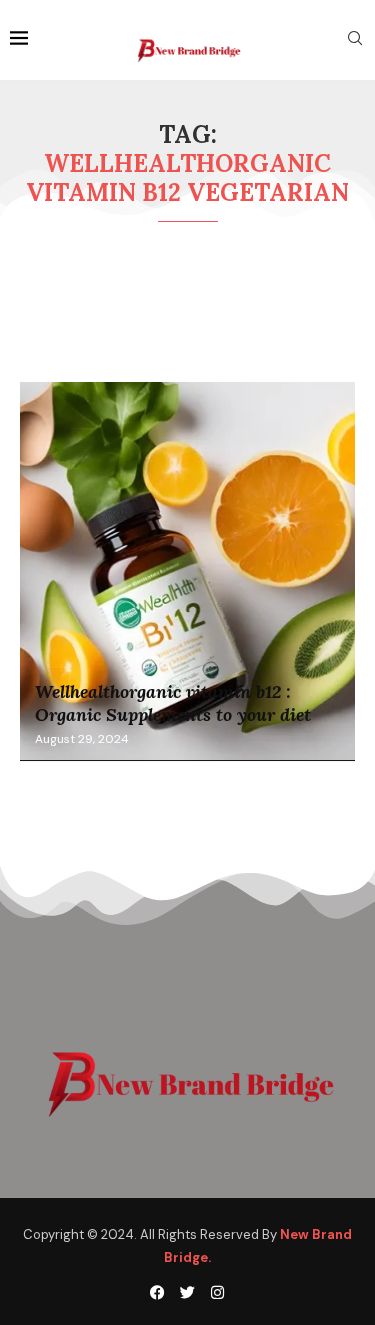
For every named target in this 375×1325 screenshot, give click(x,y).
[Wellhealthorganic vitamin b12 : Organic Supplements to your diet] (187, 572)
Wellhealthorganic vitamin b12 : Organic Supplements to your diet (173, 703)
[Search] (355, 40)
